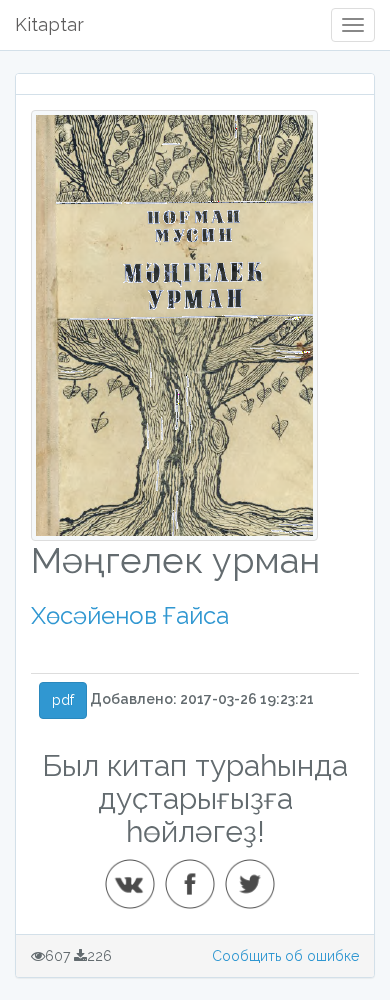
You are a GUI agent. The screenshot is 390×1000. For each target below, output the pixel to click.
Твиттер (256, 876)
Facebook (196, 876)
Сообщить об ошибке (285, 956)
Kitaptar (49, 24)
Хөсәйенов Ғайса (130, 615)
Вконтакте (136, 876)
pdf (63, 700)
